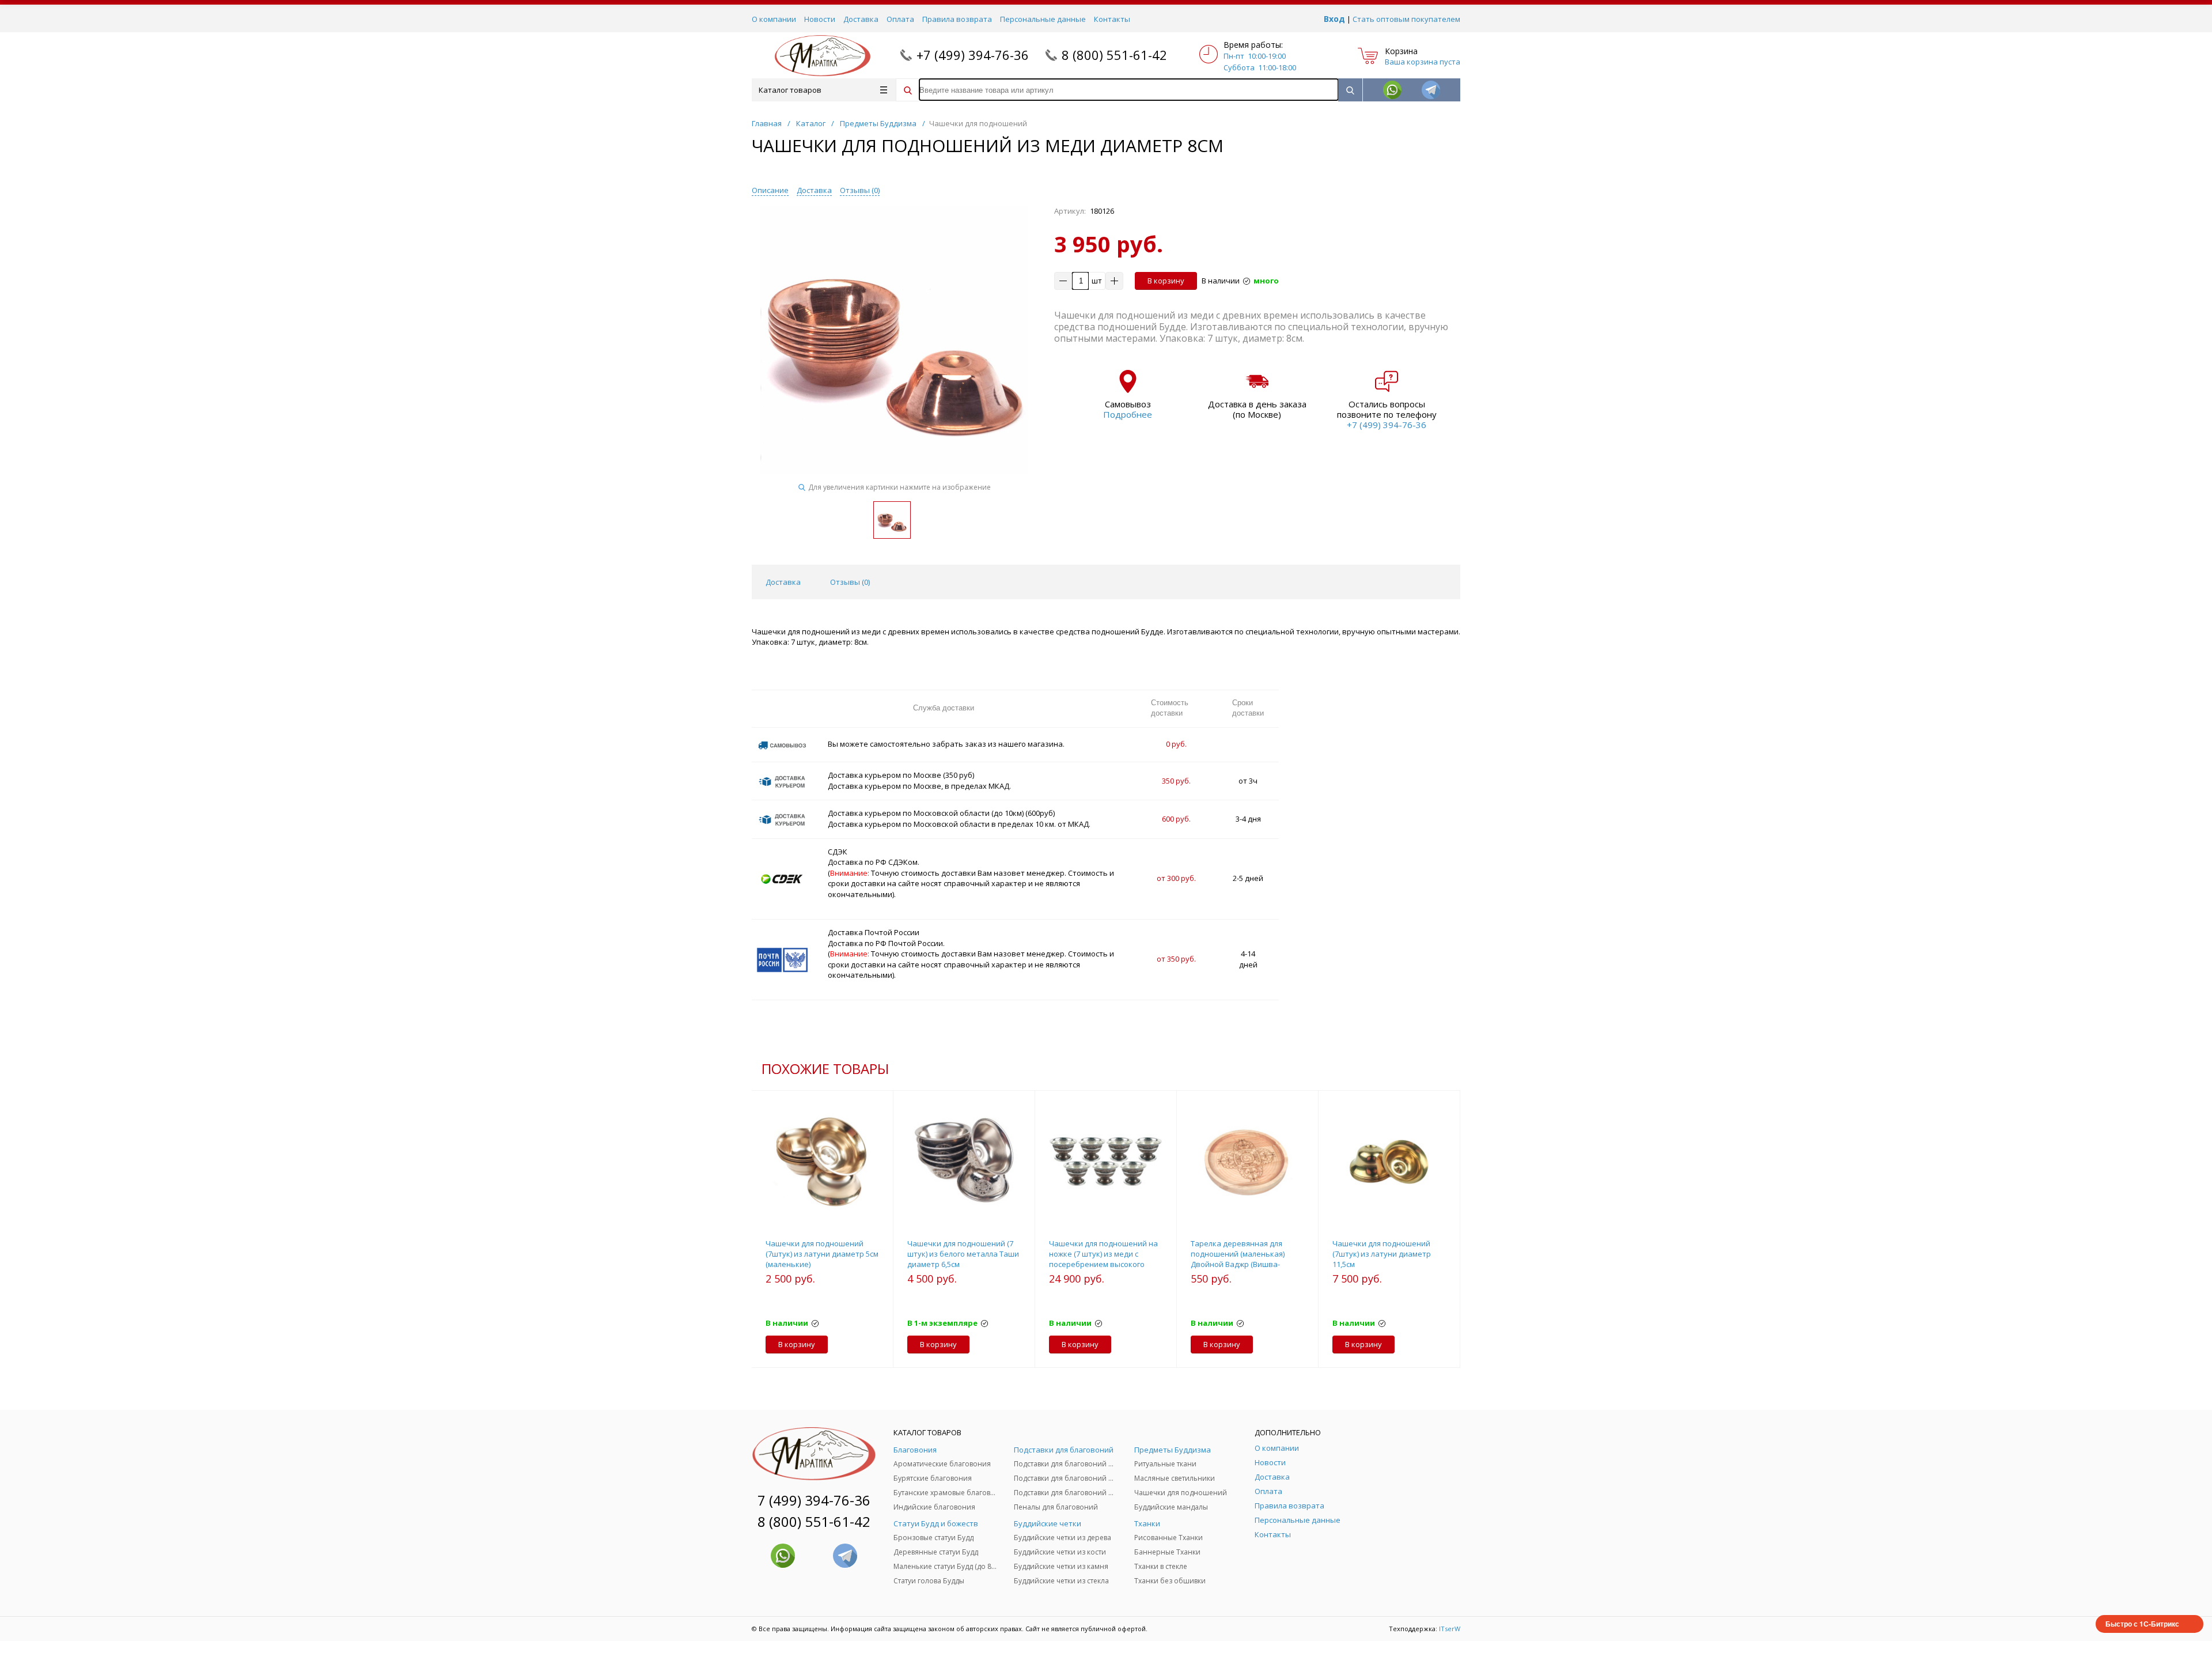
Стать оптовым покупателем (1406, 19)
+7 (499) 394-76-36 (973, 55)
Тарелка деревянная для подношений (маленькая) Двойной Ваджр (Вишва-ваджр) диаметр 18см (1238, 1259)
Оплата (900, 19)
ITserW (1450, 1629)
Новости (820, 19)
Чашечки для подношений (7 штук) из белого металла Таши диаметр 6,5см (963, 1254)
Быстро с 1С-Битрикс (2142, 1624)
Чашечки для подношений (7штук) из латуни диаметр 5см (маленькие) (822, 1254)
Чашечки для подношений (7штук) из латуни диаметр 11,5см (1382, 1254)
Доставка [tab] (783, 582)
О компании (774, 19)
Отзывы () (860, 190)
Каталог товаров (790, 90)
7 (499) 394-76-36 (814, 1500)
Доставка (861, 19)
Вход (1334, 19)
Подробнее (1128, 414)
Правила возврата (957, 19)
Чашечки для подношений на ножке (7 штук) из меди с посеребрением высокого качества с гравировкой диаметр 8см (1103, 1264)
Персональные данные (1043, 19)
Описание (770, 190)
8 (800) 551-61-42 (1114, 55)
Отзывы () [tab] (850, 582)
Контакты (1112, 19)
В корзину (1166, 281)
